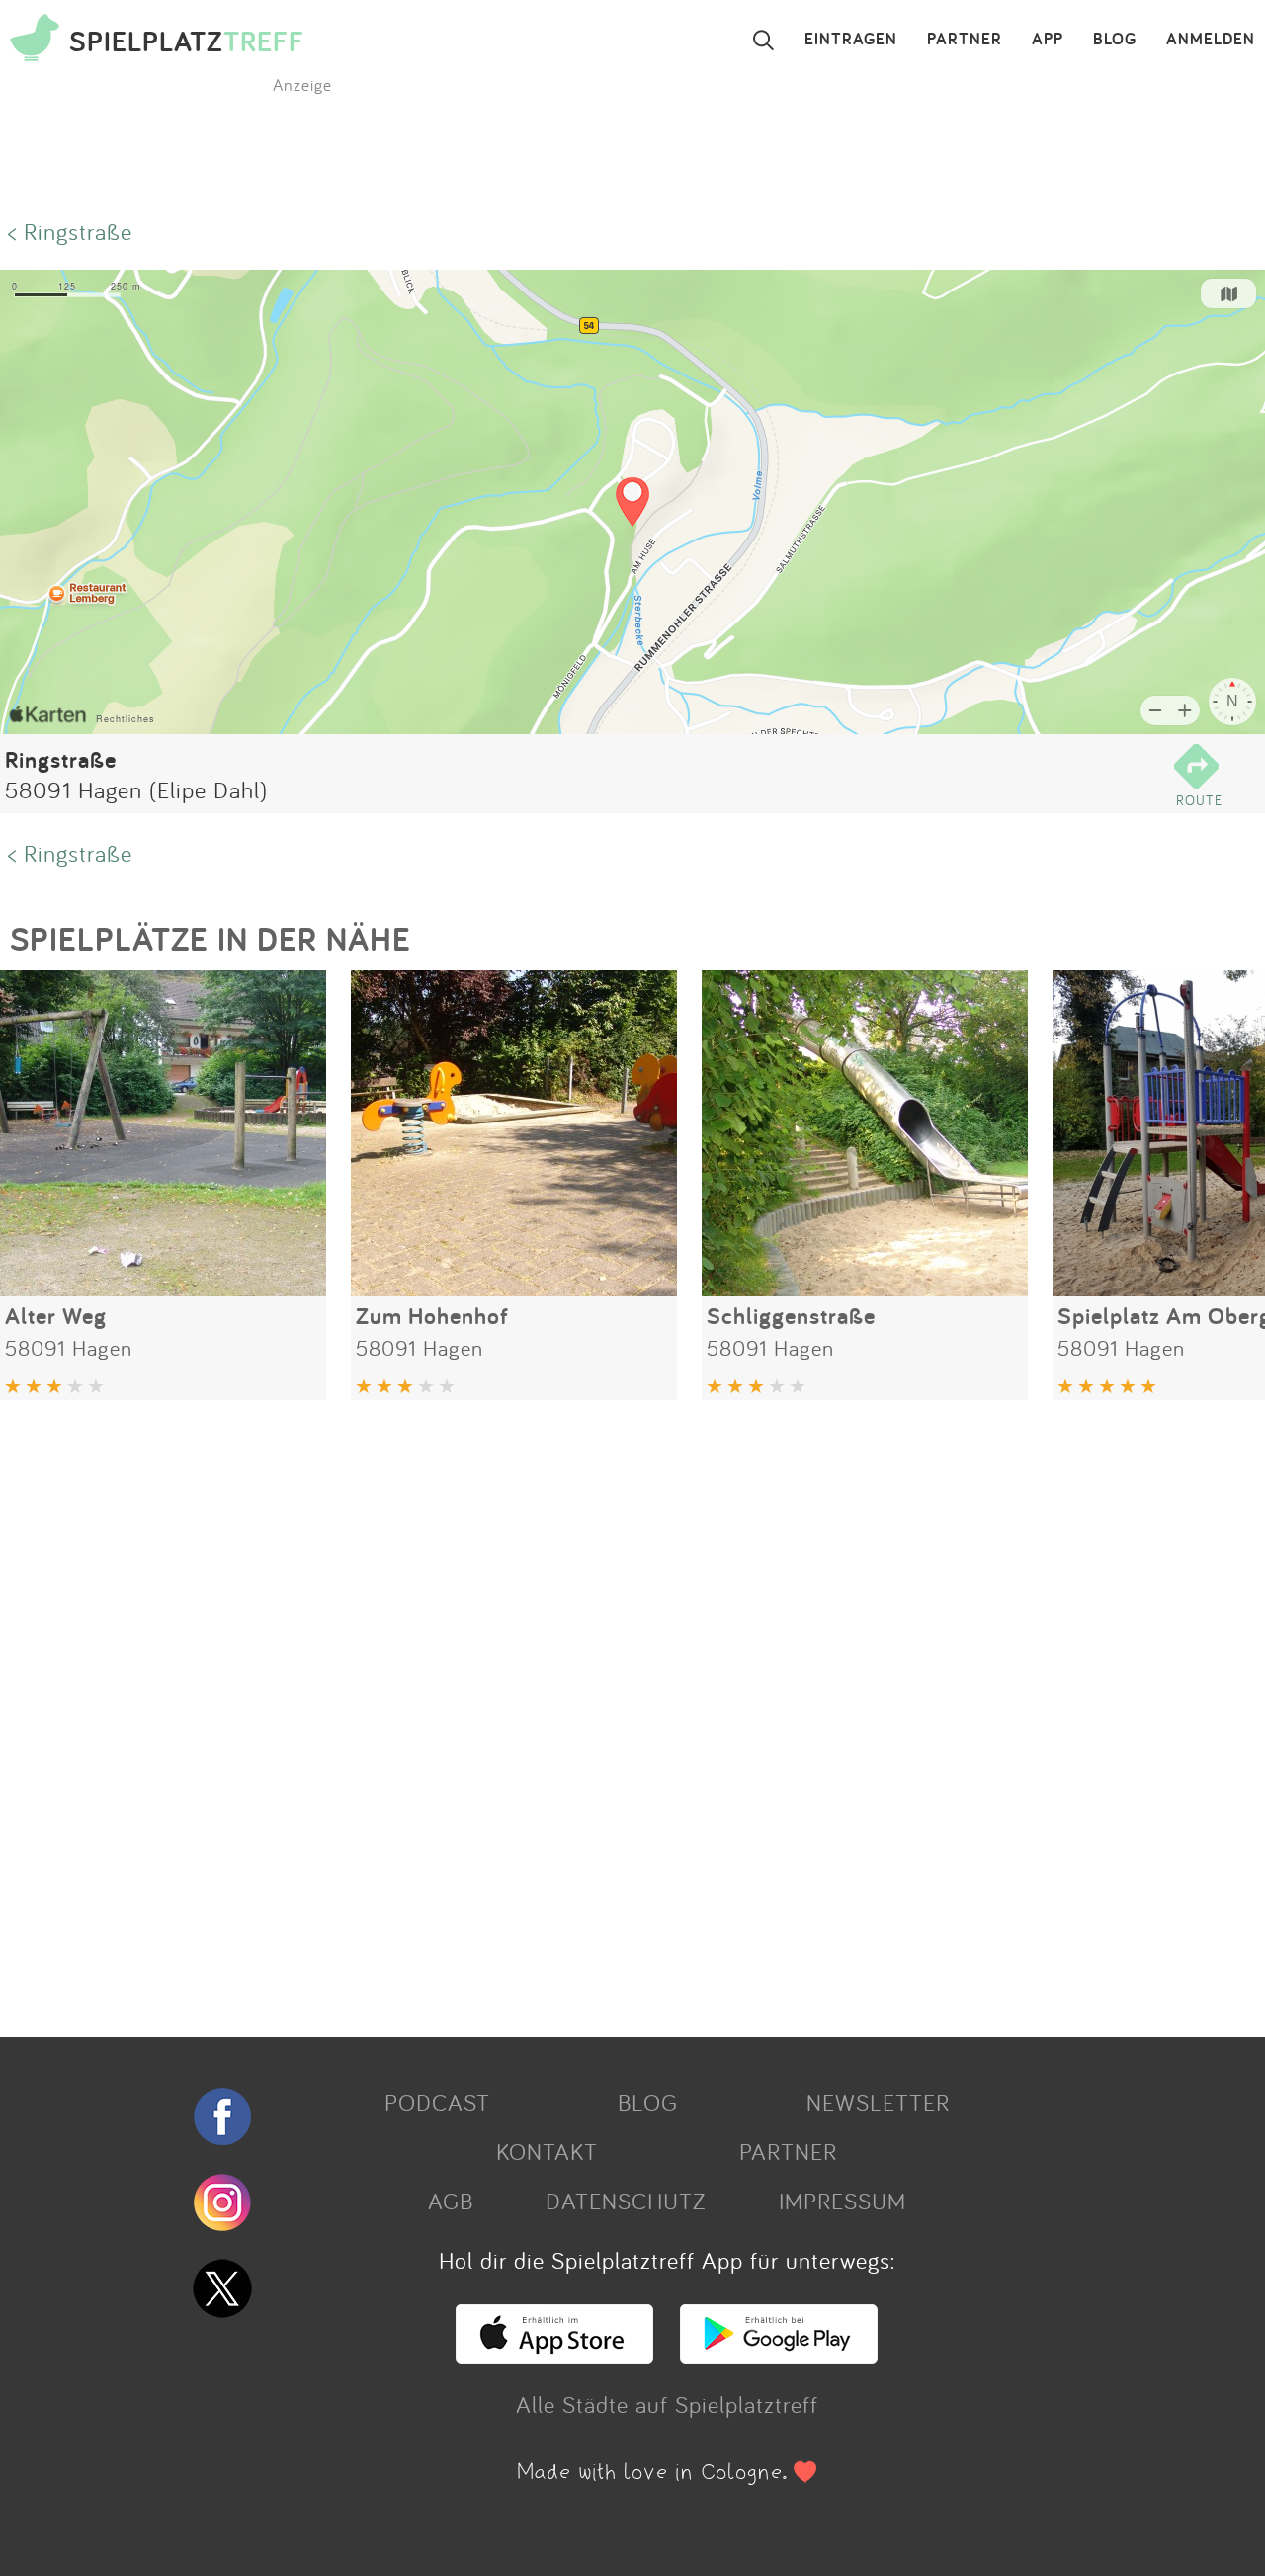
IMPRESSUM (843, 2201)
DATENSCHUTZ (626, 2201)
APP (1048, 40)
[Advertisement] (593, 1711)
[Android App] (779, 2355)
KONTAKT (547, 2151)
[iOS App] (554, 2355)
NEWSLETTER (878, 2102)
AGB (451, 2201)
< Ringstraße (70, 231)
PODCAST (437, 2102)
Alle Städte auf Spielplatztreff (667, 2404)
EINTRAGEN (851, 40)
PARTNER (965, 40)
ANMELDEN (1211, 40)
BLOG (1115, 40)
